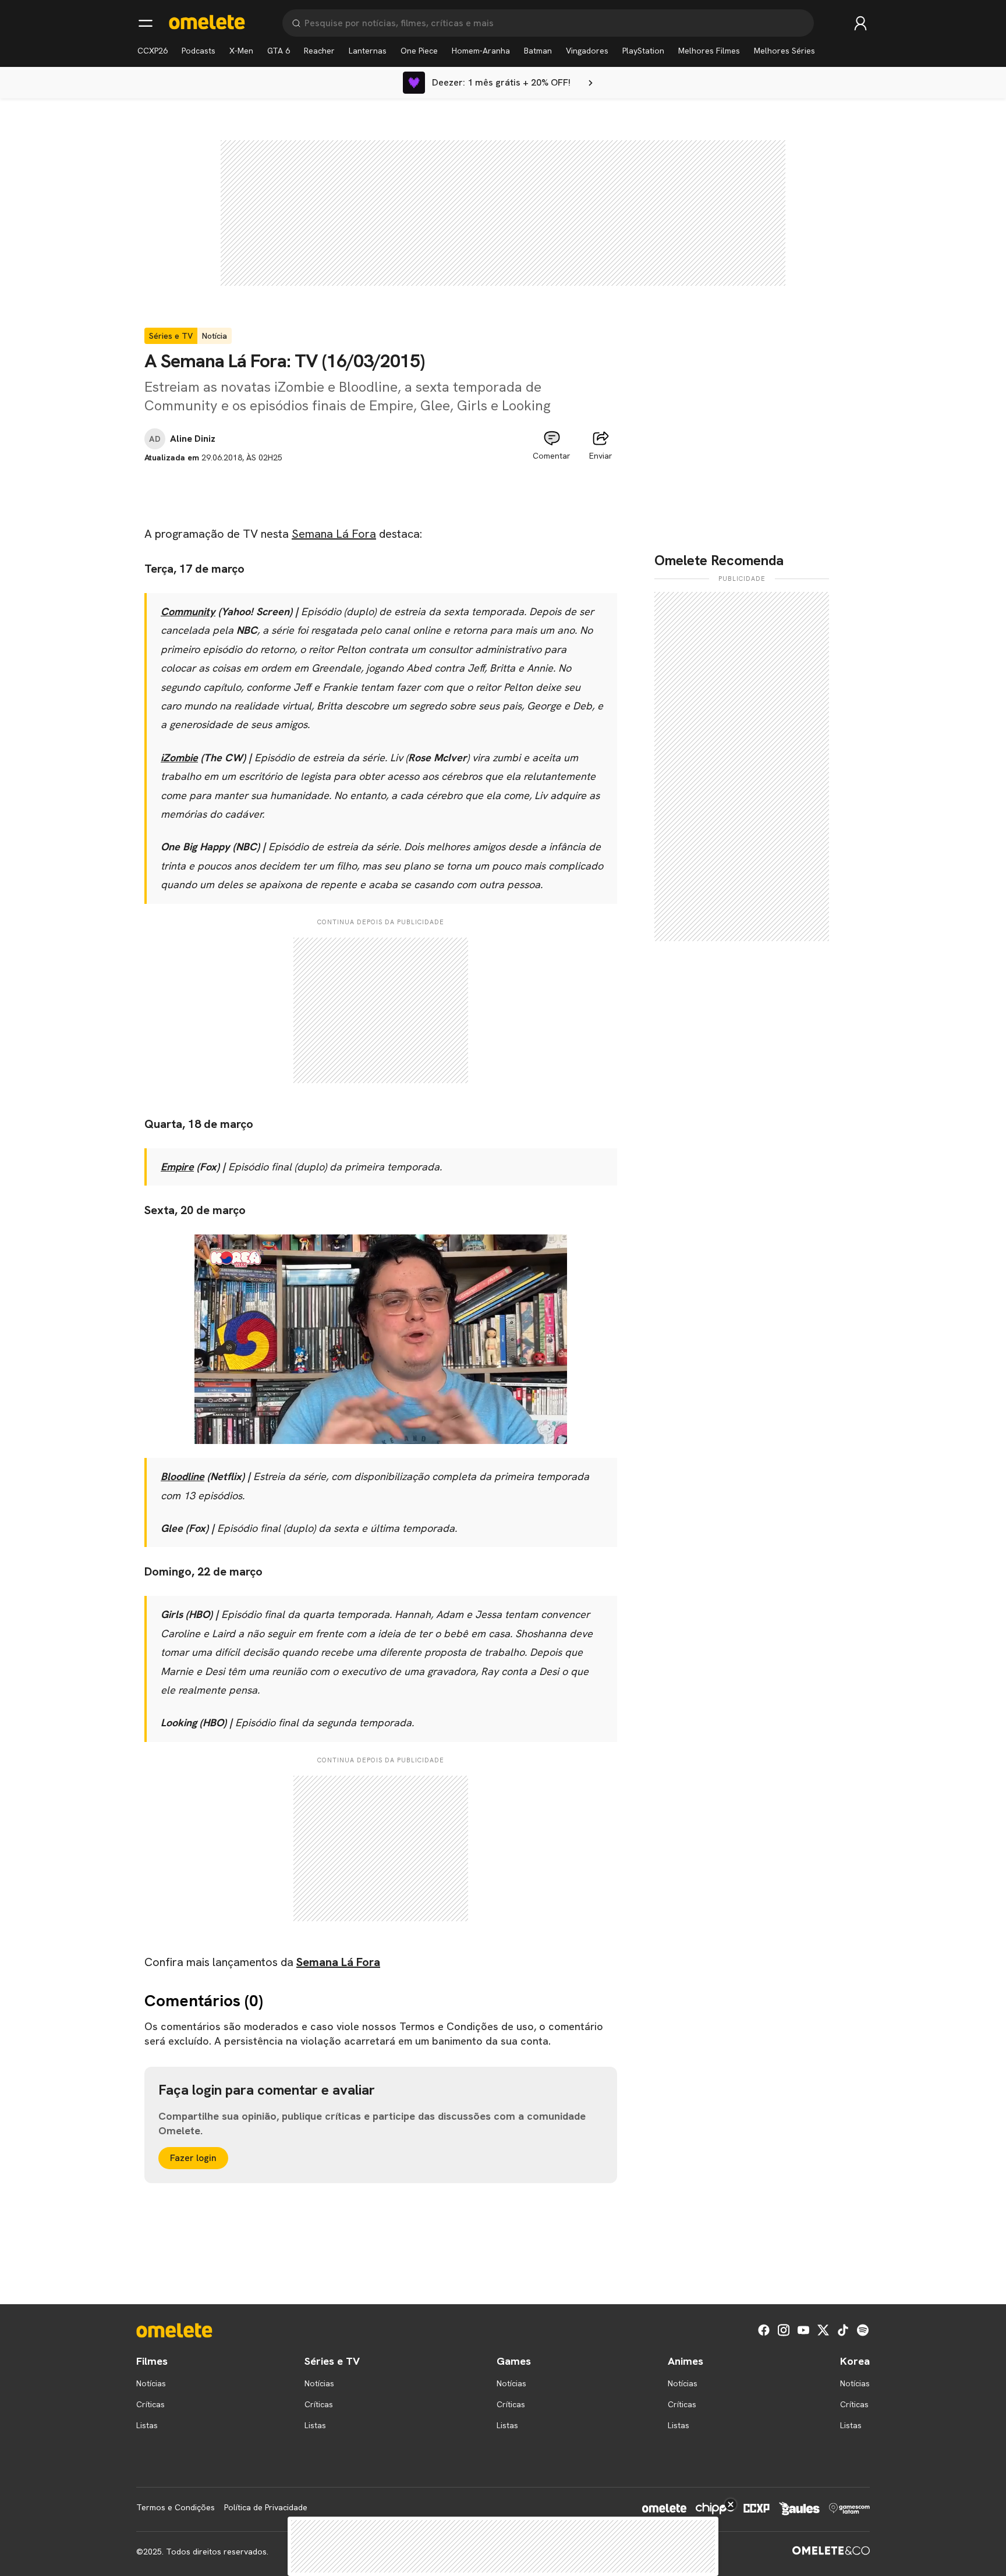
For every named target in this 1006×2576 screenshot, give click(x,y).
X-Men (241, 51)
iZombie (179, 757)
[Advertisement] (381, 490)
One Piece (419, 51)
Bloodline (183, 1476)
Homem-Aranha (481, 51)
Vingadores (587, 51)
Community (188, 611)
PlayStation (643, 51)
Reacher (319, 51)
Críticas (150, 2404)
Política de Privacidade (266, 2507)
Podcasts (199, 51)
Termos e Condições (176, 2507)
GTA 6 (279, 51)
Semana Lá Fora (334, 534)
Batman (538, 51)
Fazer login (193, 2158)
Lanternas (368, 51)
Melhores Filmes (709, 51)
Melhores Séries (784, 51)
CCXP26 (153, 51)
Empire (177, 1167)
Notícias (151, 2383)
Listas (147, 2425)
